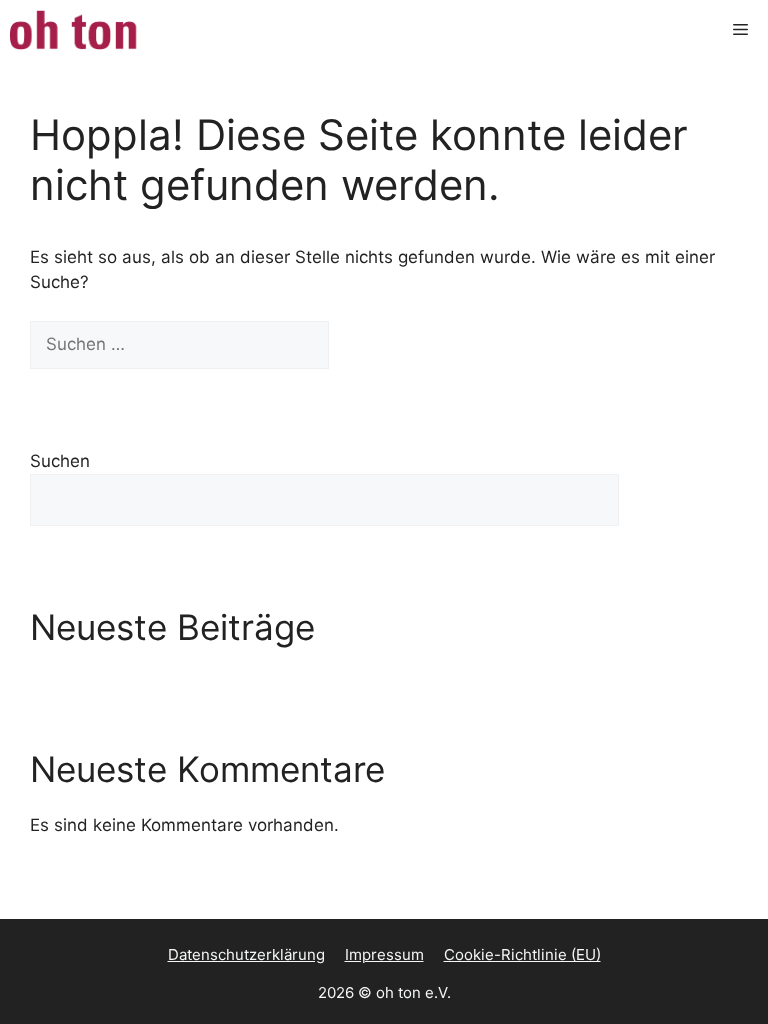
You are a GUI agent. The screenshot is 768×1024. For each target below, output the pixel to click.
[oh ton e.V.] (75, 30)
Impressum (384, 954)
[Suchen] (363, 345)
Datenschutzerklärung (246, 954)
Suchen (60, 461)
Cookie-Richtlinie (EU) (522, 954)
